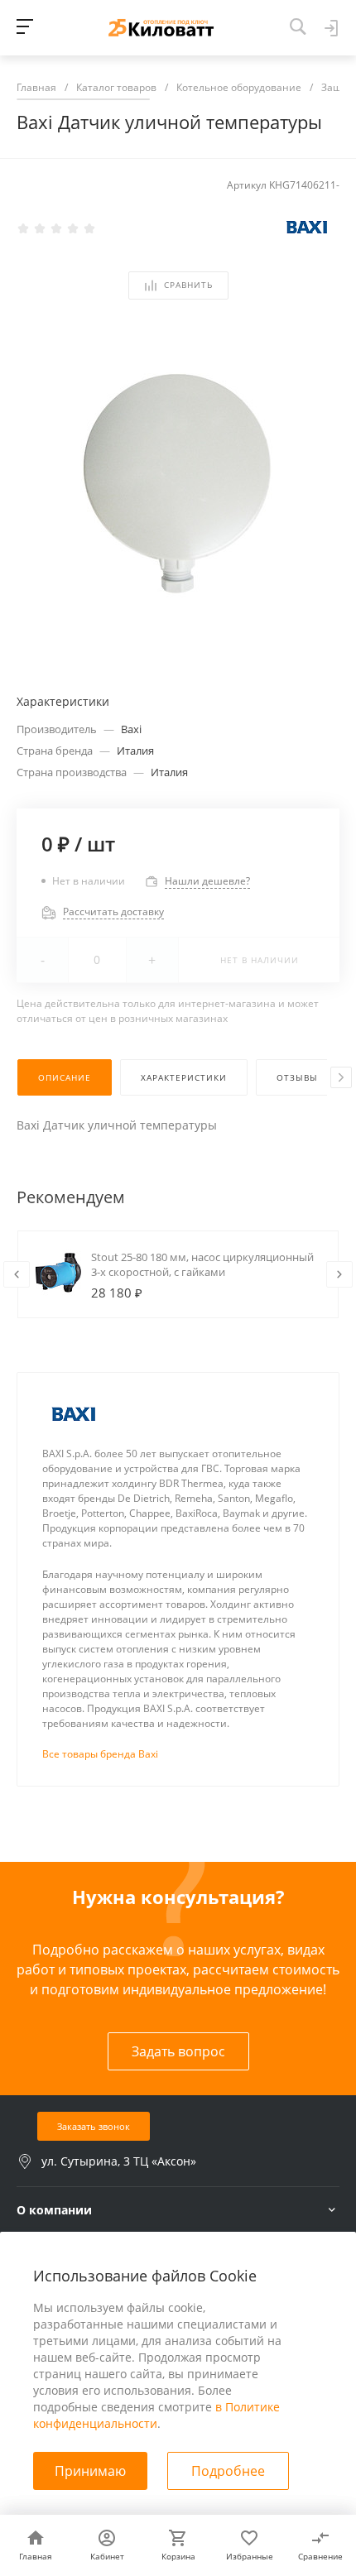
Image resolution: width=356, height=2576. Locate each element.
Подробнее (228, 2471)
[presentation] (341, 1077)
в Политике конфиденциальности (156, 2415)
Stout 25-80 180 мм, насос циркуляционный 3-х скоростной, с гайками (202, 1264)
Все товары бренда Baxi (100, 1754)
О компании (54, 2210)
